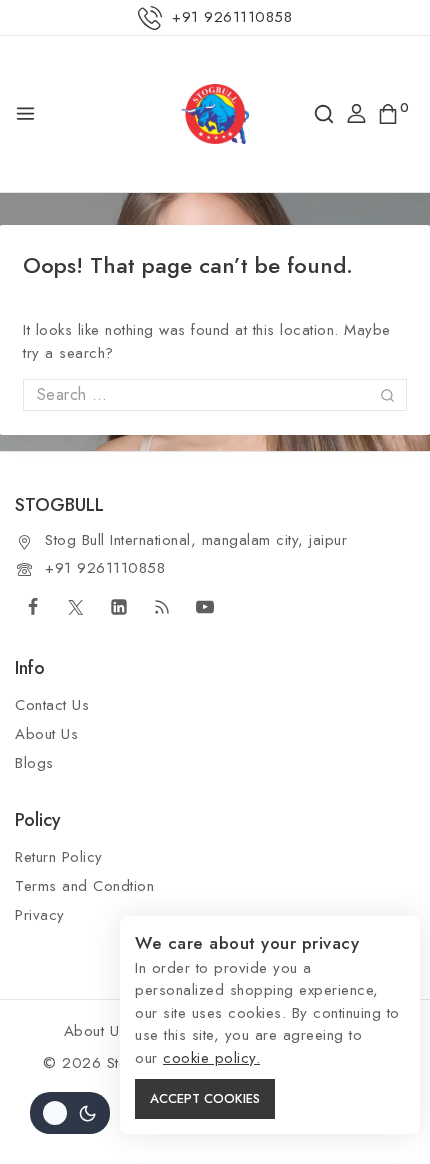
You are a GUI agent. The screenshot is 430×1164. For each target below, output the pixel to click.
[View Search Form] (324, 114)
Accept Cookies (205, 1098)
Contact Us (52, 705)
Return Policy (59, 857)
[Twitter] (76, 607)
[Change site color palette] (70, 1113)
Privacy (40, 915)
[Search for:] (215, 395)
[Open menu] (25, 113)
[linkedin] (119, 607)
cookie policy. (211, 1058)
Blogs (34, 763)
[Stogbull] (215, 114)
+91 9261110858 (105, 568)
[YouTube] (205, 607)
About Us (46, 734)
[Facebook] (33, 607)
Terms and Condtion (84, 886)
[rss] (162, 607)
